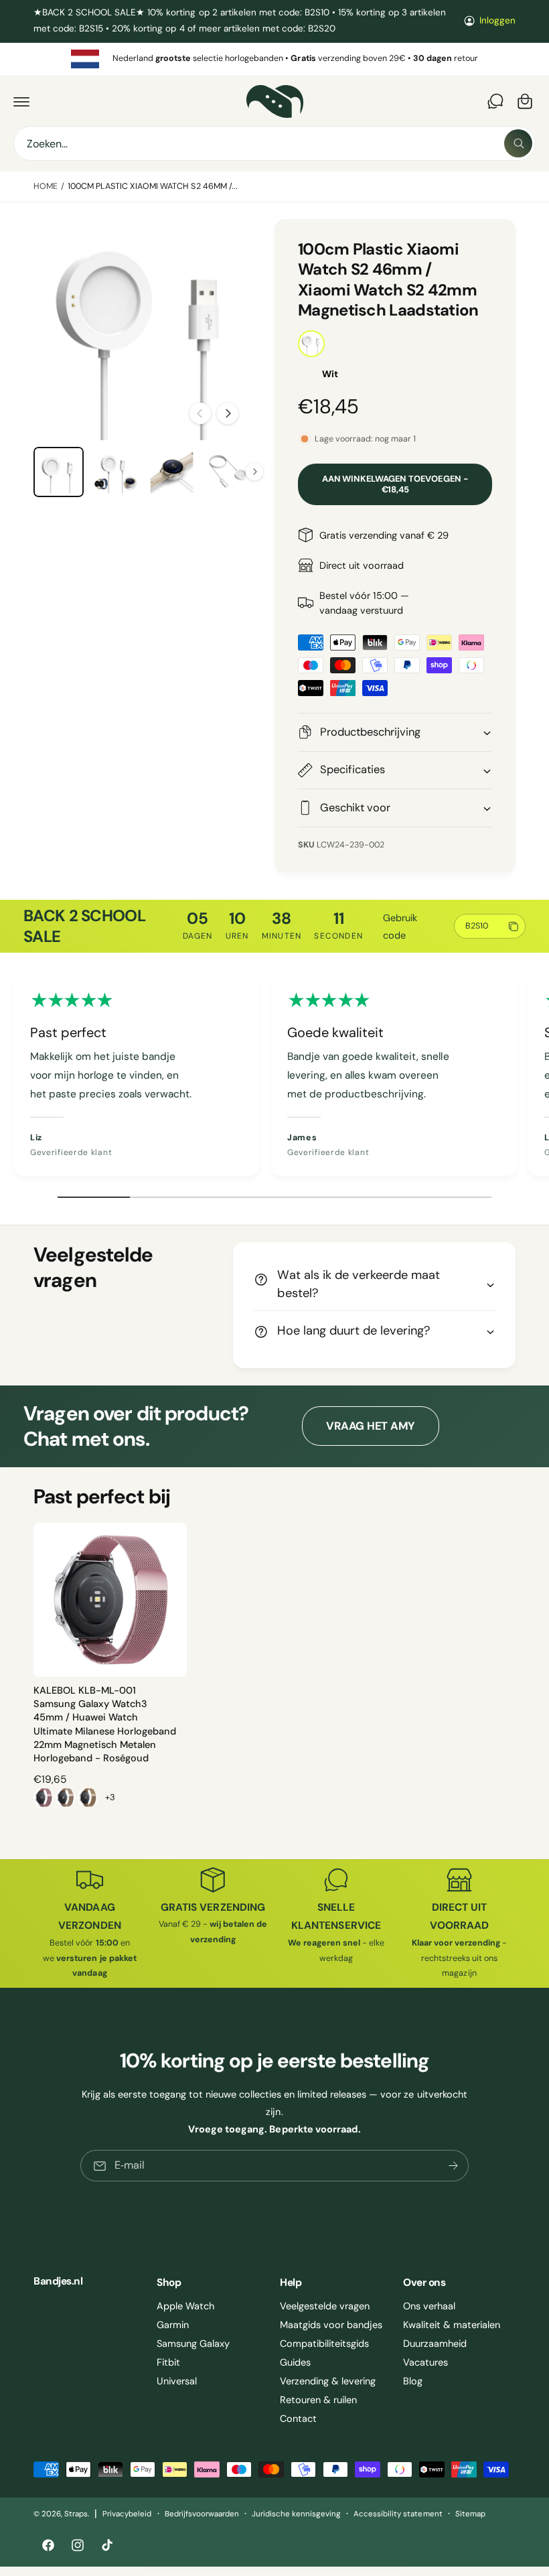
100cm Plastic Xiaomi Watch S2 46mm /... (153, 186)
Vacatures (425, 2362)
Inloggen (497, 20)
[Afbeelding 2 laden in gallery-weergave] (115, 472)
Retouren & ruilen (318, 2400)
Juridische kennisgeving (296, 2514)
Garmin (173, 2325)
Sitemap (470, 2514)
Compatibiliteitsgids (324, 2344)
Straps (76, 2514)
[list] (274, 59)
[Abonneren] (453, 2166)
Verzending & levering (328, 2381)
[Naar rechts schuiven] (228, 413)
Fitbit (168, 2362)
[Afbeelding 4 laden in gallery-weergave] (229, 472)
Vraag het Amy (370, 1426)
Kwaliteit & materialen (452, 2325)
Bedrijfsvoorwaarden (202, 2514)
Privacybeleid (127, 2514)
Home (46, 186)
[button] (21, 101)
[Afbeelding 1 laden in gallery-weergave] (59, 472)
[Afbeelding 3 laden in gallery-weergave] (172, 472)
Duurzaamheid (435, 2344)
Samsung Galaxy (193, 2344)
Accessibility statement (398, 2514)
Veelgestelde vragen (325, 2306)
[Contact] (495, 101)
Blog (413, 2381)
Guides (295, 2362)
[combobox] (274, 143)
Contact (298, 2419)
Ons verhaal (429, 2306)
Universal (177, 2381)
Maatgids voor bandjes (331, 2325)
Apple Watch (185, 2306)
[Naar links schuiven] (200, 413)
